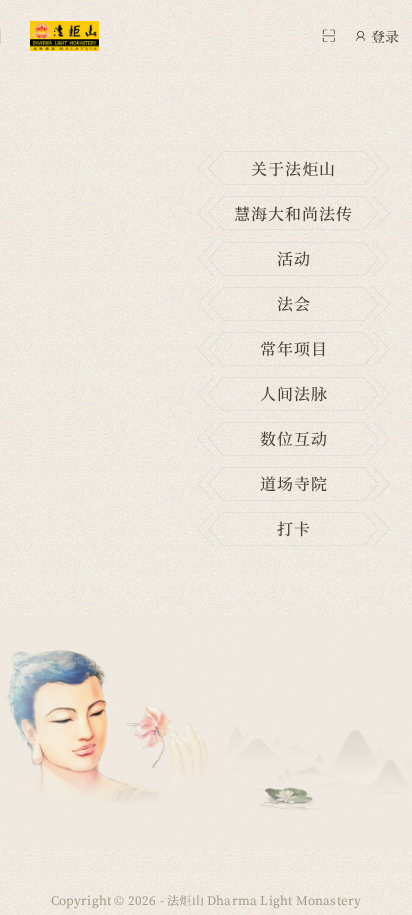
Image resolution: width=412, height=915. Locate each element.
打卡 (294, 528)
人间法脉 (294, 393)
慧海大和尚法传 (293, 213)
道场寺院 (294, 483)
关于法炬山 (293, 168)
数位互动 (294, 438)
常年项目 (294, 348)
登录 (385, 36)
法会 (294, 303)
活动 (294, 258)
